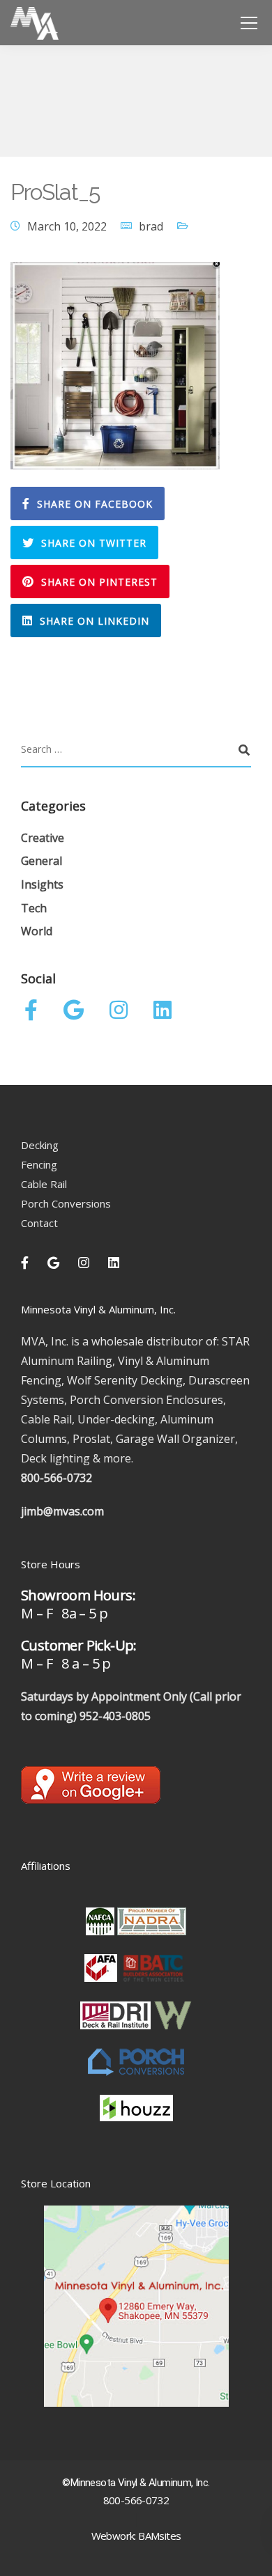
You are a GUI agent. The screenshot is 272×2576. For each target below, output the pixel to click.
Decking (40, 1145)
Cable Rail (44, 1184)
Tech (34, 908)
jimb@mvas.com (62, 1511)
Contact (39, 1223)
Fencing (39, 1164)
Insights (42, 884)
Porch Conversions (66, 1203)
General (41, 861)
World (37, 931)
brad (151, 226)
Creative (43, 838)
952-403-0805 (115, 1716)
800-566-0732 (56, 1478)
